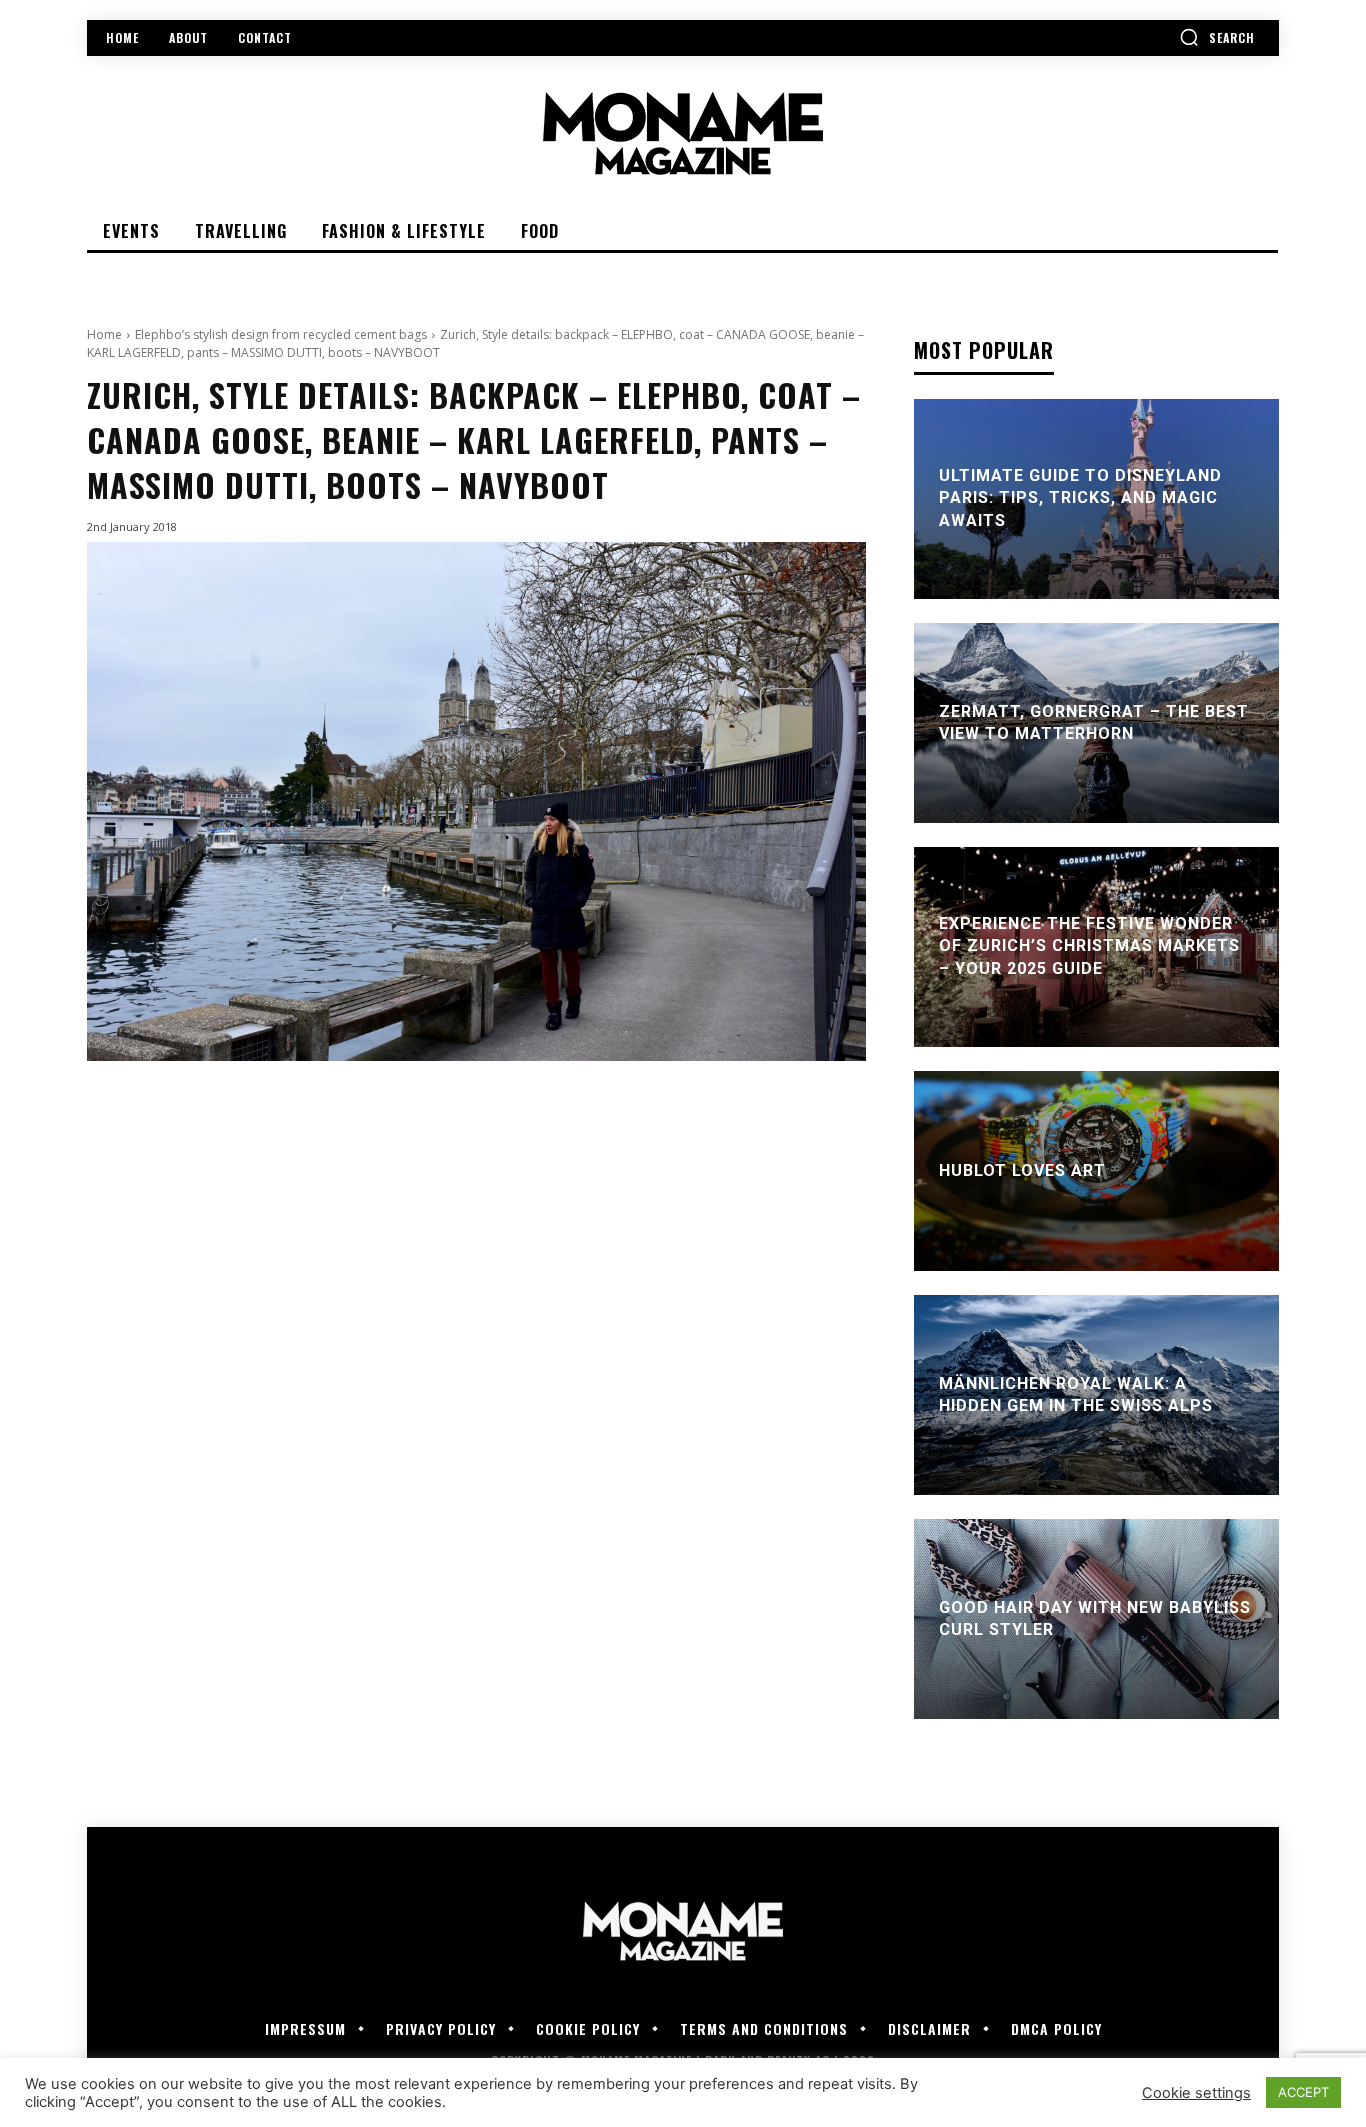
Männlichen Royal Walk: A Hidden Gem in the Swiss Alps (1076, 1394)
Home (104, 334)
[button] (1217, 37)
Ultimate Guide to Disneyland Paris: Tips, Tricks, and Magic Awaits (1080, 498)
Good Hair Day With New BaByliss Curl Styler (1095, 1618)
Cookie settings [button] (1196, 2093)
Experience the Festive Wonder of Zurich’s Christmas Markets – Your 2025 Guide (1089, 946)
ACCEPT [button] (1303, 2092)
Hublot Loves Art (1022, 1170)
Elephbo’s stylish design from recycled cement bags (281, 334)
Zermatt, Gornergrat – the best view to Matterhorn (1094, 722)
